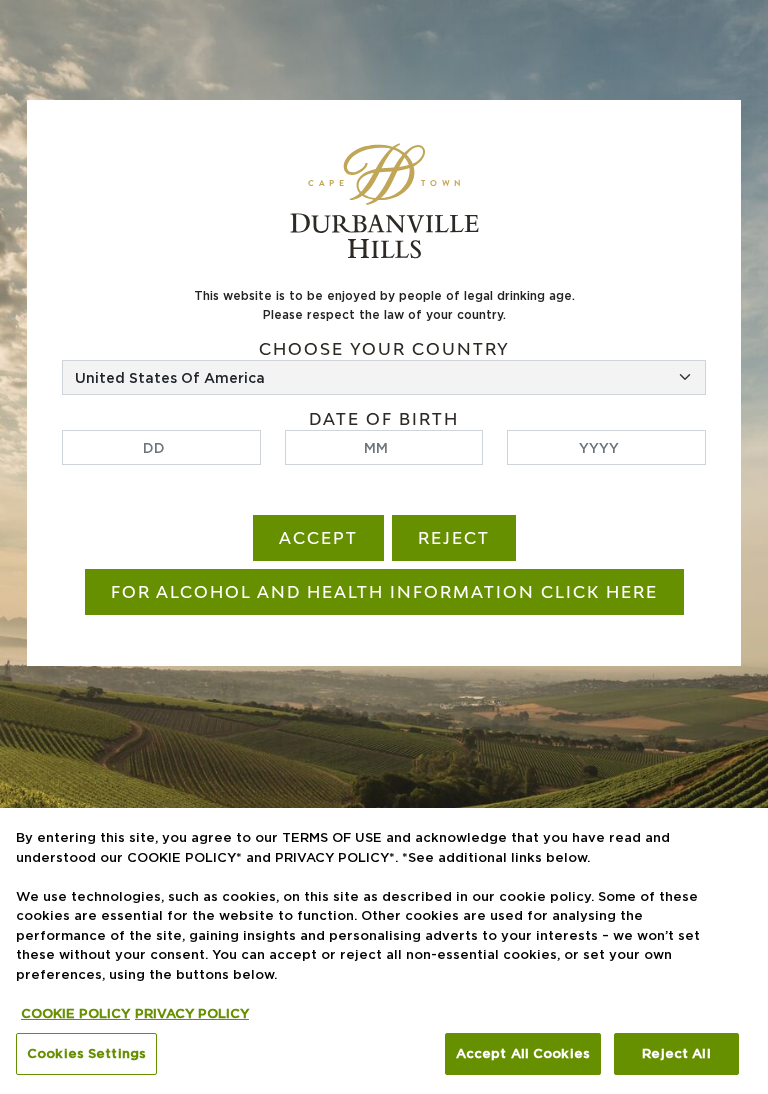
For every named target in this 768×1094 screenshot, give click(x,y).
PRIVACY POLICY (192, 1013)
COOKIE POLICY (75, 1013)
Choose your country (384, 349)
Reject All (676, 1053)
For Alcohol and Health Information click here (384, 592)
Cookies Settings (86, 1053)
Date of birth (384, 419)
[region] (384, 951)
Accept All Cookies (523, 1053)
